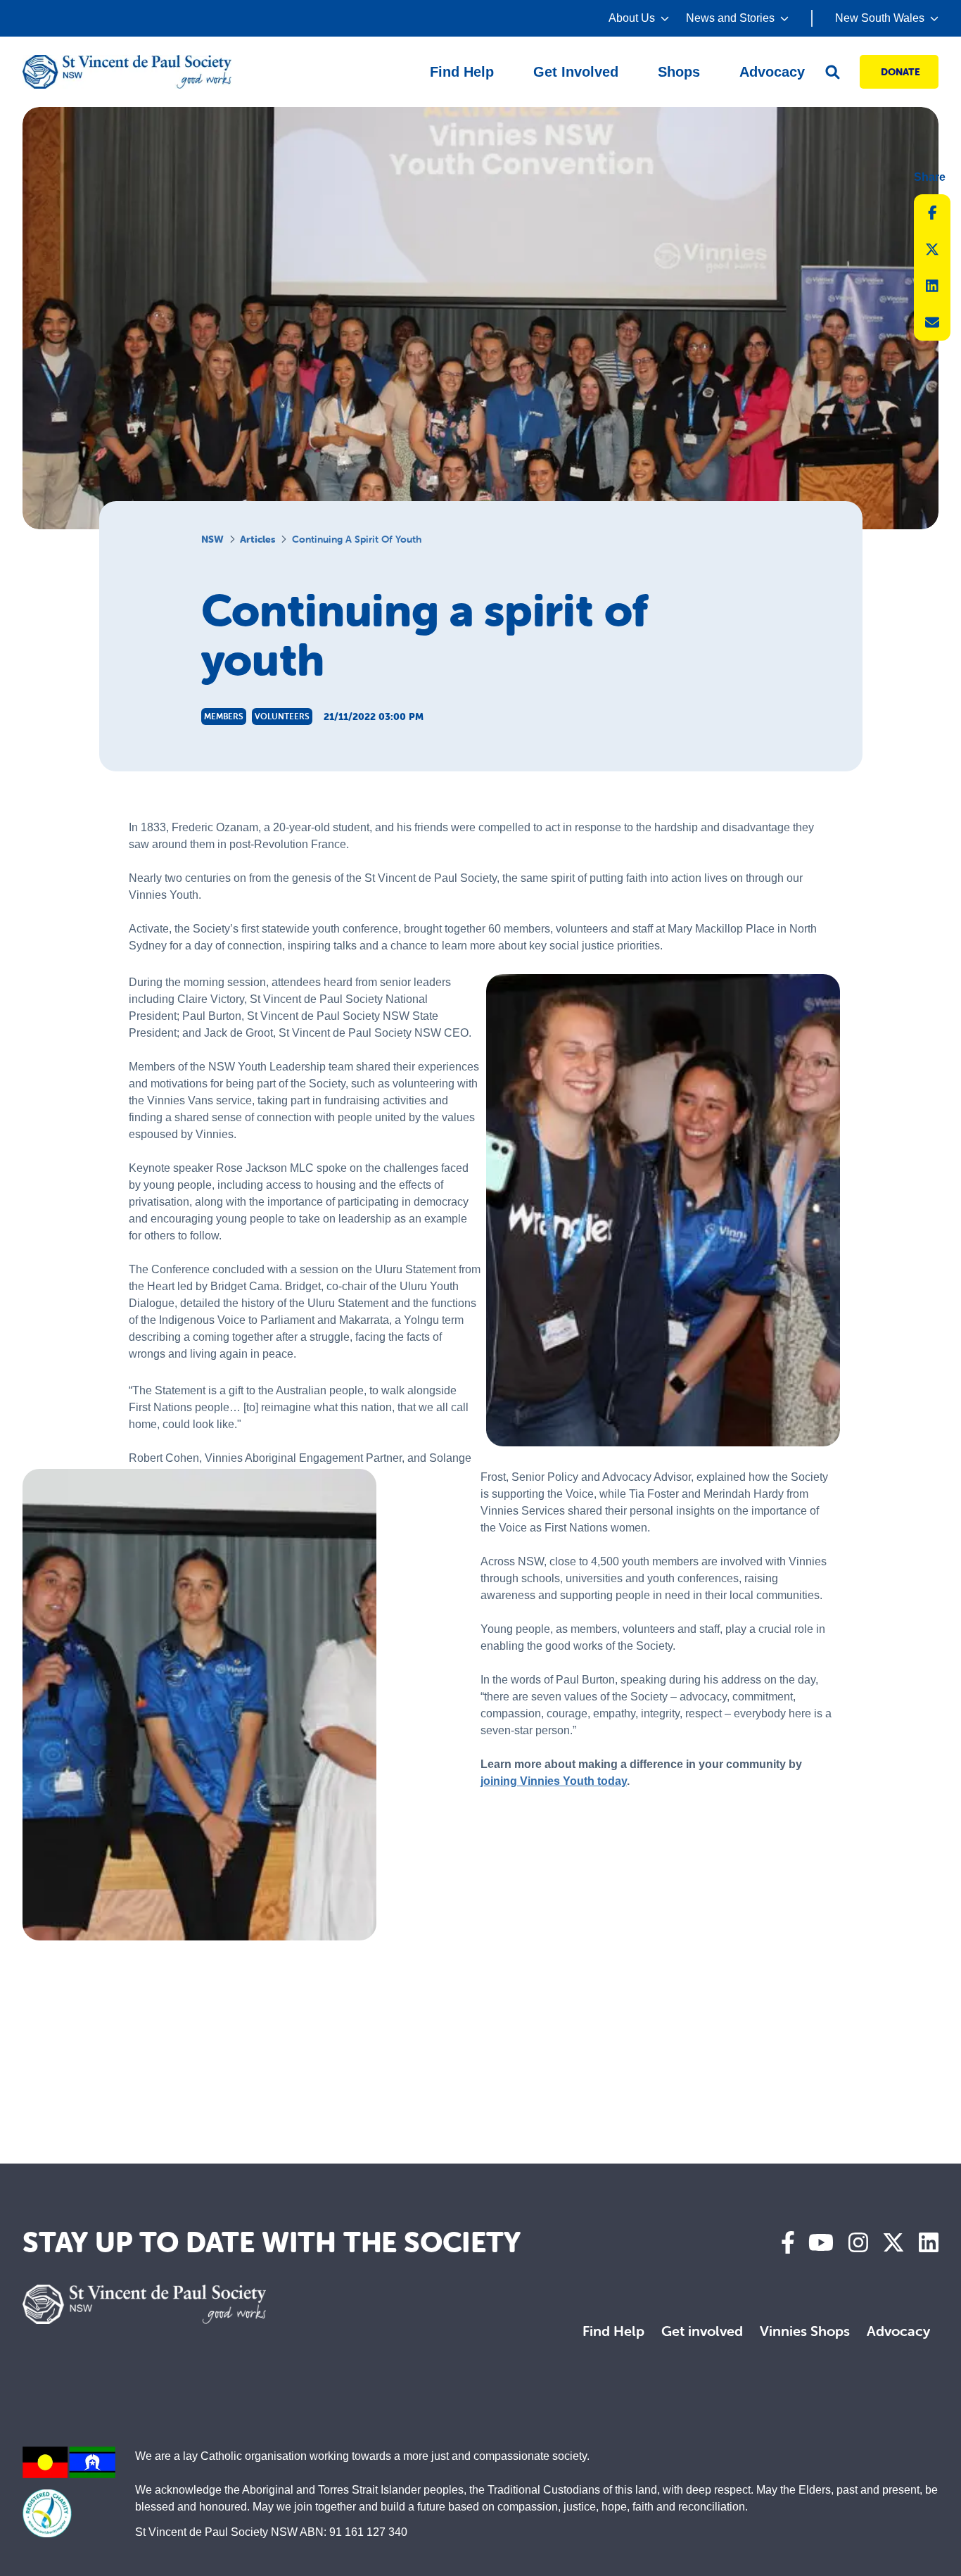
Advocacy (898, 2331)
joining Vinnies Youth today (554, 1781)
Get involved (702, 2331)
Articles (257, 539)
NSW (212, 539)
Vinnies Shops (805, 2331)
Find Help (613, 2331)
